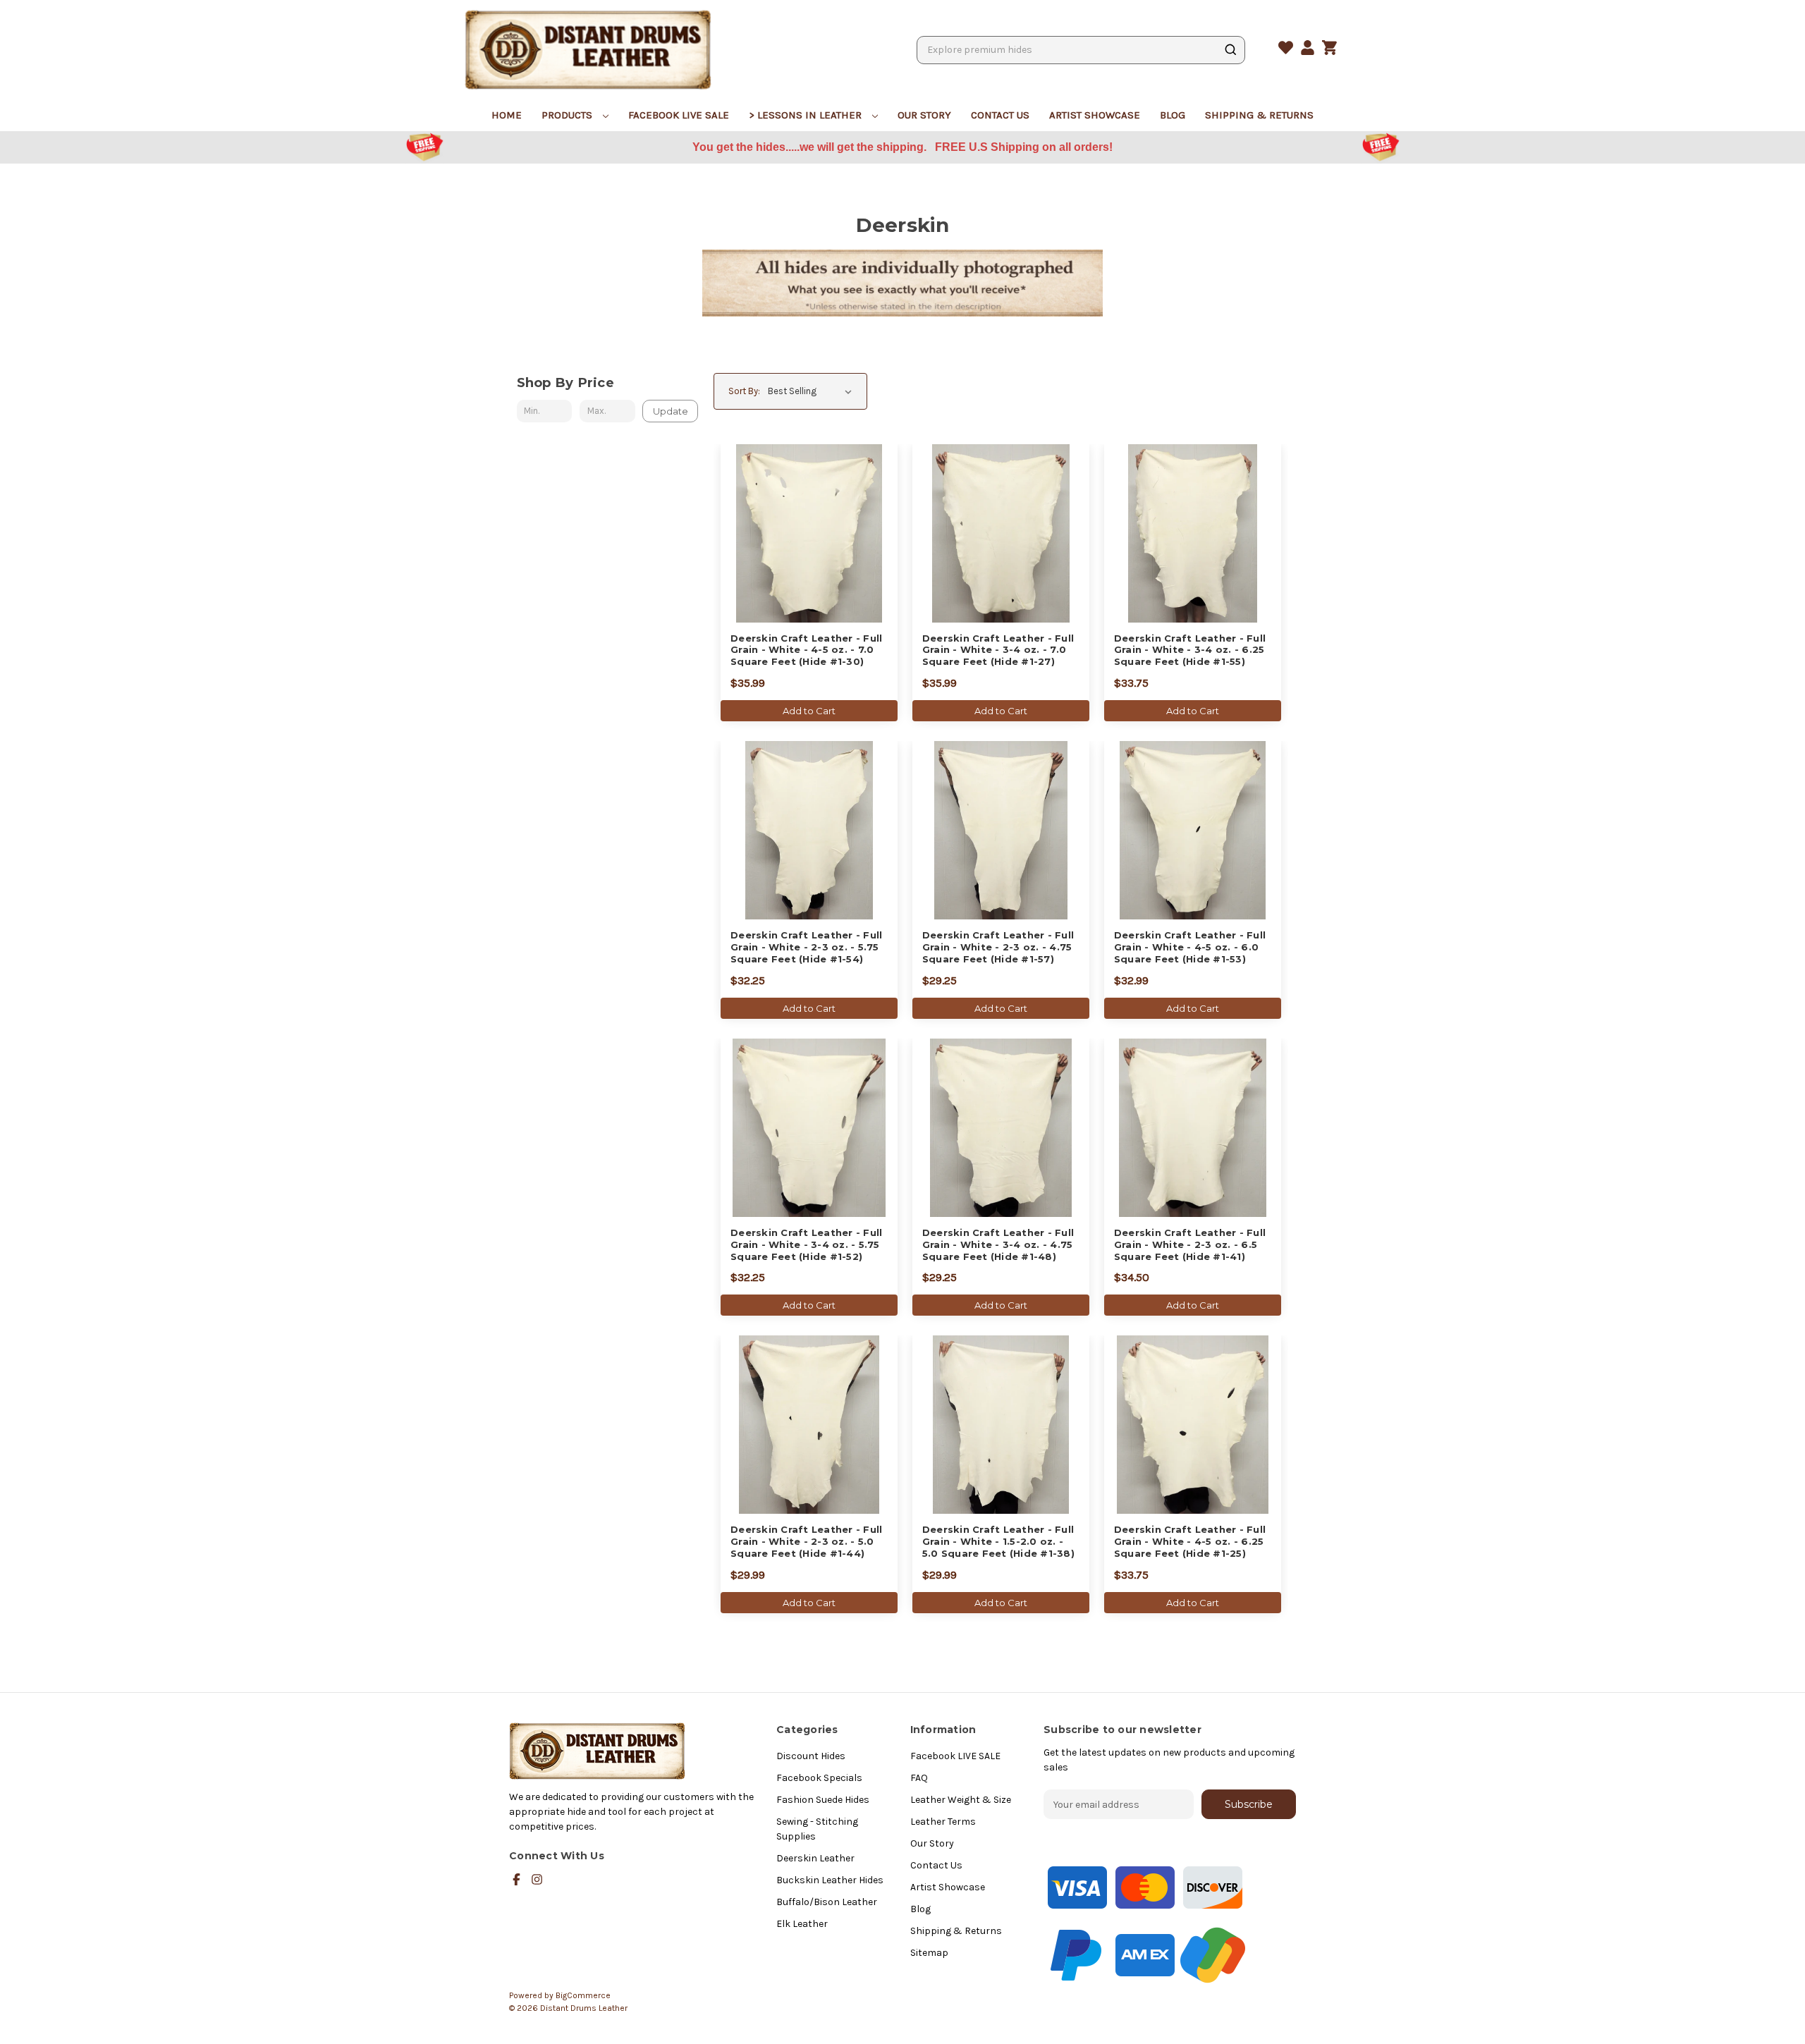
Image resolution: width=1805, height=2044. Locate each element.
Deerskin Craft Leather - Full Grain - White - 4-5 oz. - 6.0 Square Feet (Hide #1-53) (1190, 947)
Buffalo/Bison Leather (827, 1902)
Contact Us (1000, 115)
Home (507, 115)
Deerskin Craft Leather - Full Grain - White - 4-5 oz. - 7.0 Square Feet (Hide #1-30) (806, 650)
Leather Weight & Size (961, 1800)
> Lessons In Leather (807, 115)
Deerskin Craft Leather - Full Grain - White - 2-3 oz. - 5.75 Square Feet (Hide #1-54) (806, 947)
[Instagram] (537, 1879)
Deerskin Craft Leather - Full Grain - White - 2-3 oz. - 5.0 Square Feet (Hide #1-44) (806, 1541)
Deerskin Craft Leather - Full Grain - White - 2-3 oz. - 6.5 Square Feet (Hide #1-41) (1190, 1244)
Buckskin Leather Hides (830, 1880)
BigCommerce (583, 1995)
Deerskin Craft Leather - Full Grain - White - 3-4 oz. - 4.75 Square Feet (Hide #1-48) (998, 1244)
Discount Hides (811, 1756)
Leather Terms (943, 1822)
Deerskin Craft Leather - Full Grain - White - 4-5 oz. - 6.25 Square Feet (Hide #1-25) (1190, 1541)
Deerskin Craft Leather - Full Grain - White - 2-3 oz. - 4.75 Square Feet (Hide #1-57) (998, 947)
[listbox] (813, 391)
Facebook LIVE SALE (679, 115)
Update (671, 411)
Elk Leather (802, 1924)
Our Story (924, 115)
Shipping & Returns (1259, 115)
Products (568, 115)
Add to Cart (809, 711)
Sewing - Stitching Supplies (817, 1829)
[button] (226, 148)
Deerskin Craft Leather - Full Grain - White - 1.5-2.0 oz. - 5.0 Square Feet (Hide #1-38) (998, 1541)
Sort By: (744, 391)
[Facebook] (516, 1879)
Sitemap (929, 1953)
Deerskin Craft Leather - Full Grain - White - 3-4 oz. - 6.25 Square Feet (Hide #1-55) (1190, 650)
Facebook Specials (819, 1778)
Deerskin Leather (815, 1858)
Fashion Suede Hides (823, 1800)
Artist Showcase (1095, 115)
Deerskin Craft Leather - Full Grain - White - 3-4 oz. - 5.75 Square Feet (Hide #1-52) (806, 1244)
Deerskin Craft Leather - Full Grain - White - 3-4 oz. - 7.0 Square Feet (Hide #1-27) (998, 650)
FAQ (919, 1778)
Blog (1173, 115)
